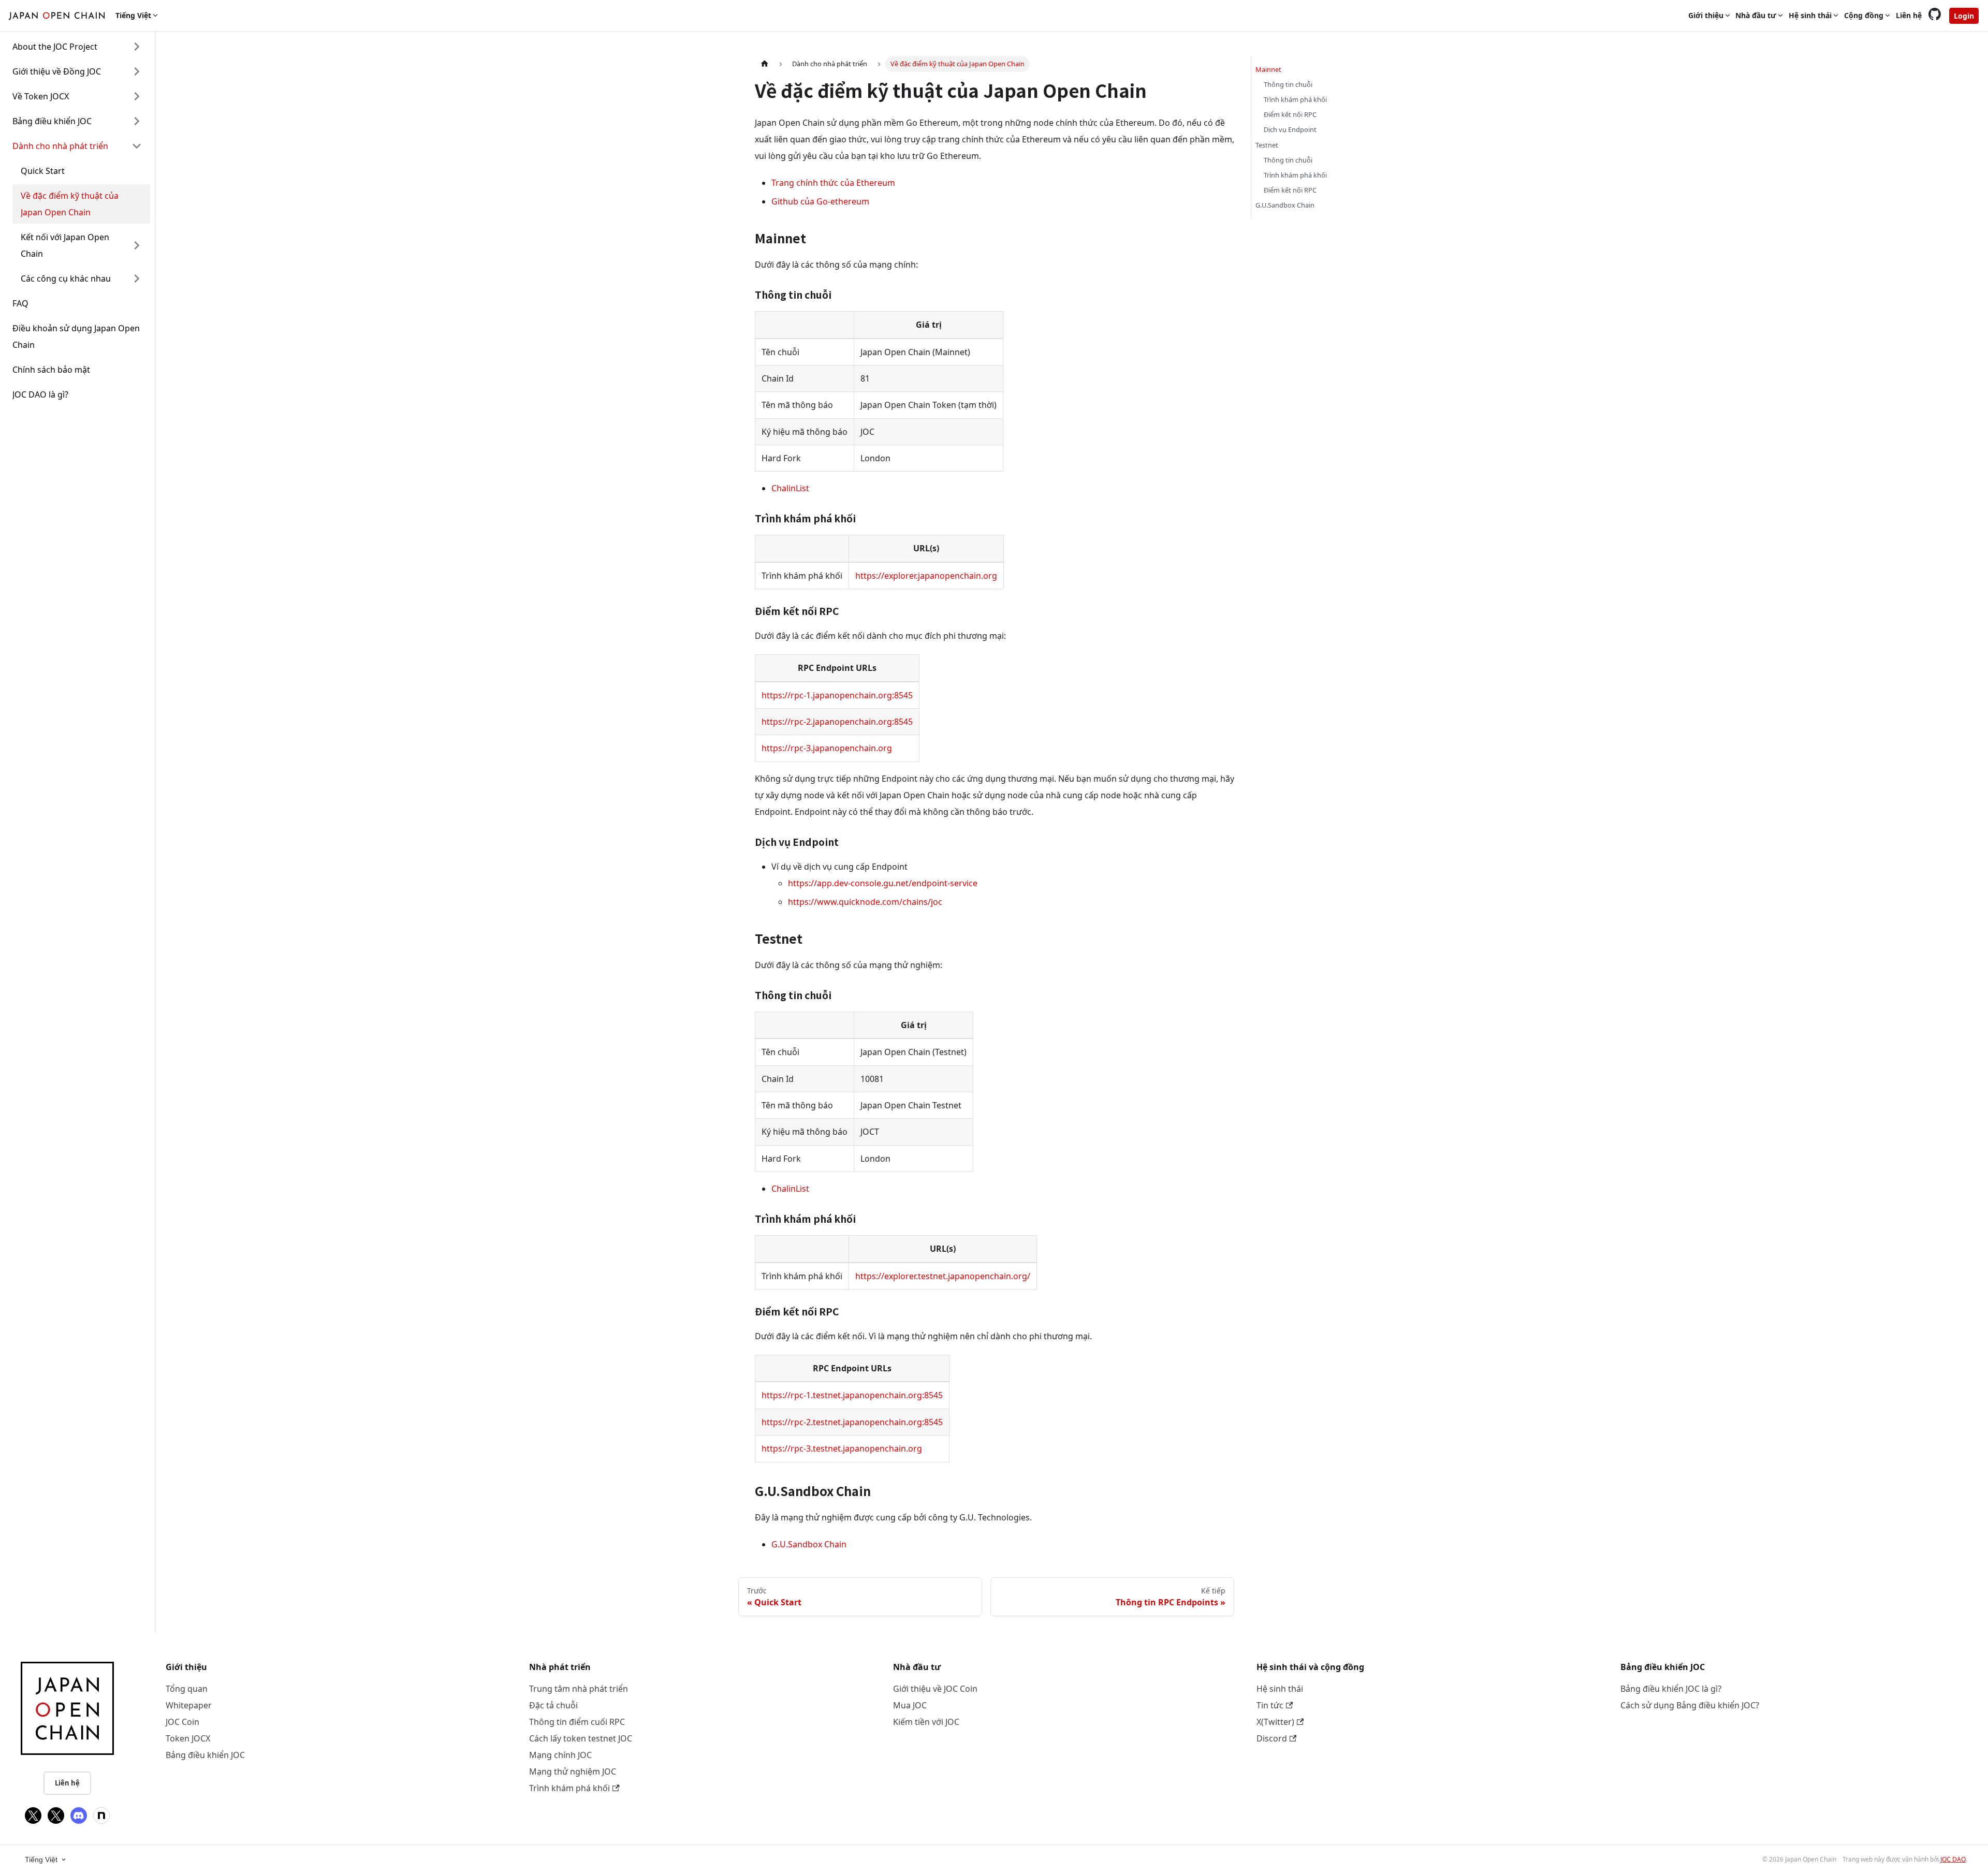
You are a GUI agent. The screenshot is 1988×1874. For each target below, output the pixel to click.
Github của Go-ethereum (820, 201)
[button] (77, 71)
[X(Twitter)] (33, 1816)
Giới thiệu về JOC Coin (935, 1689)
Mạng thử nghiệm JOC (573, 1771)
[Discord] (79, 1816)
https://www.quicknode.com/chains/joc (865, 902)
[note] (101, 1816)
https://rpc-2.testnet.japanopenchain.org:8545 (852, 1422)
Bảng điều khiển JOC (205, 1755)
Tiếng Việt (41, 1860)
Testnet (1267, 145)
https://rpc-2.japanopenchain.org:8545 (837, 722)
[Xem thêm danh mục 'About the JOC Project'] (137, 47)
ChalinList (790, 488)
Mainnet (1268, 69)
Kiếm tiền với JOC (926, 1722)
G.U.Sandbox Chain (809, 1544)
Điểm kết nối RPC (1290, 114)
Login (1964, 16)
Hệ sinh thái (1280, 1689)
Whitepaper (189, 1705)
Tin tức (1270, 1705)
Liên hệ (1909, 15)
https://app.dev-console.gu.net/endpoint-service (883, 883)
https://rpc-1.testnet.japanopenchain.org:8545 (852, 1395)
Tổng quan (187, 1689)
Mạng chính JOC (560, 1755)
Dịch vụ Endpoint (1290, 129)
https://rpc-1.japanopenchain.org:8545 (837, 695)
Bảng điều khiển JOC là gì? (1671, 1689)
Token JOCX (188, 1738)
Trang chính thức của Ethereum (833, 183)
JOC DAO (1953, 1859)
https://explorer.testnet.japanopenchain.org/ (943, 1276)
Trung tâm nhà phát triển (579, 1689)
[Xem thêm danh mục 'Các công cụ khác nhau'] (137, 279)
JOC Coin (182, 1722)
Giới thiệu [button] (1706, 15)
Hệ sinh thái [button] (1810, 15)
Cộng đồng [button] (1864, 15)
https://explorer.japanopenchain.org (926, 576)
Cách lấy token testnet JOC (581, 1738)
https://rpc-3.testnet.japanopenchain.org (842, 1448)
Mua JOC (910, 1705)
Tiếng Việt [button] (133, 15)
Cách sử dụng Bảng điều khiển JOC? (1690, 1705)
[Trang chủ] (765, 64)
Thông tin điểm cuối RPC (577, 1722)
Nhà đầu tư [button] (1756, 15)
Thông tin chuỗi (1288, 84)
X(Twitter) (1275, 1722)
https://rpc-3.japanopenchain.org (827, 748)
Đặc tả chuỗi (553, 1705)
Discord (1272, 1738)
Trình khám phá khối (1295, 99)
